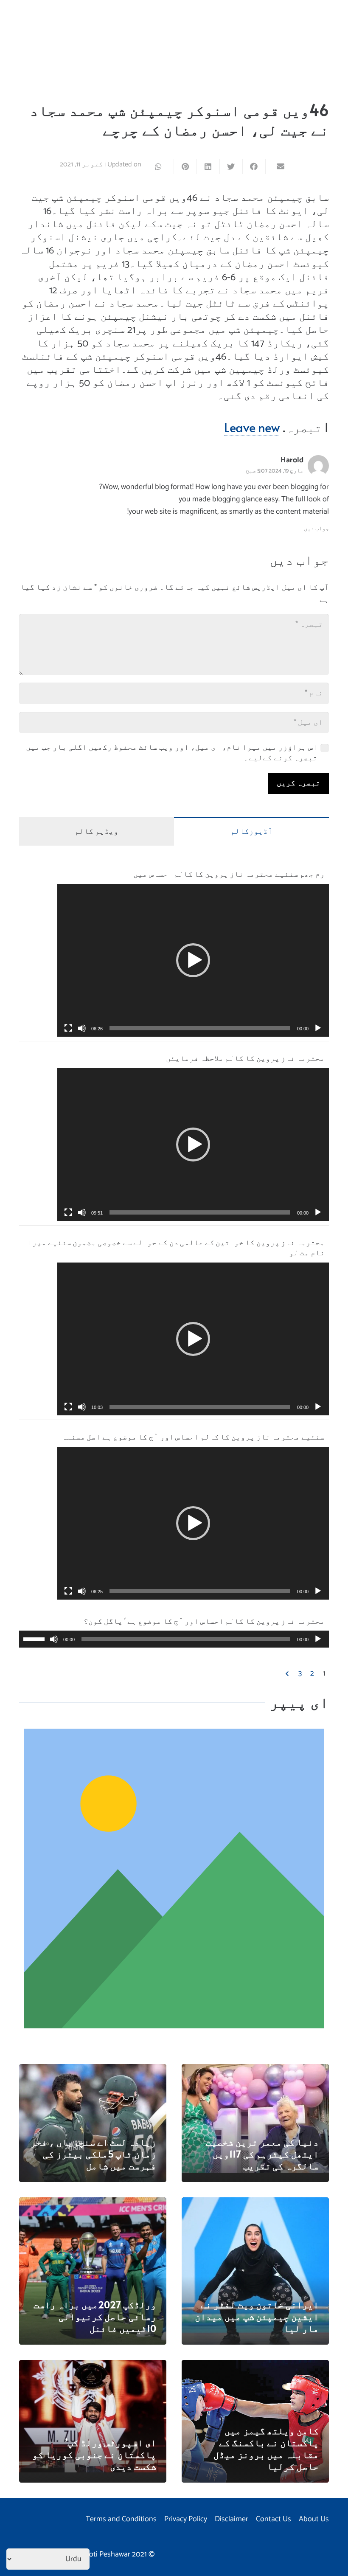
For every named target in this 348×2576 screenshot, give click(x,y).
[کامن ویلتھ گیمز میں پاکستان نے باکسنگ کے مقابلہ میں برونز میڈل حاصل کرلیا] (255, 2366)
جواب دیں (316, 529)
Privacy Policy (186, 2519)
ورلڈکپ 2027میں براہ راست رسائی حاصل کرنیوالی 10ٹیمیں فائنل (95, 2316)
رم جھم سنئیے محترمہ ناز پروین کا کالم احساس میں (229, 873)
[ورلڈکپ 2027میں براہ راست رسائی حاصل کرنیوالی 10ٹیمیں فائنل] (93, 2203)
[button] (193, 960)
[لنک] (174, 1879)
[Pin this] (185, 166)
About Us (314, 2519)
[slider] (200, 1028)
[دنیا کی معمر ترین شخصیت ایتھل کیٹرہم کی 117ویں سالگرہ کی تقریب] (255, 2070)
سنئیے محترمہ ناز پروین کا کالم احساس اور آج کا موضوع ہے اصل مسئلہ (193, 1436)
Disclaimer (232, 2519)
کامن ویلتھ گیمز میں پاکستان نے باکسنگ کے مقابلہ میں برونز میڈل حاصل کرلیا (266, 2448)
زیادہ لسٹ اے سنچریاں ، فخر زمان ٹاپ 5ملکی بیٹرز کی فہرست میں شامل (93, 2154)
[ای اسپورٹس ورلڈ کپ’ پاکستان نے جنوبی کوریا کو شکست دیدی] (93, 2366)
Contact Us (274, 2519)
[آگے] (288, 1674)
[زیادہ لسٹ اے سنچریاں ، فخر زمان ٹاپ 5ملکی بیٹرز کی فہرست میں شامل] (93, 2070)
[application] (193, 960)
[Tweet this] (231, 166)
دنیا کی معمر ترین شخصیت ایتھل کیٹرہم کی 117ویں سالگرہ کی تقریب (262, 2154)
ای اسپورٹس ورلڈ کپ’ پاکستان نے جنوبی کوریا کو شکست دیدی (94, 2454)
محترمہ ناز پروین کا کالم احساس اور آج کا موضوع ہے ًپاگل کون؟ (204, 1621)
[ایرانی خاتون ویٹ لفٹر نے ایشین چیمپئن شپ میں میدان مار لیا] (255, 2203)
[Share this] (254, 166)
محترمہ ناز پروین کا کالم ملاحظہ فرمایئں (245, 1058)
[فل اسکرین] (68, 1028)
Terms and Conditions (121, 2519)
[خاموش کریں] (82, 1028)
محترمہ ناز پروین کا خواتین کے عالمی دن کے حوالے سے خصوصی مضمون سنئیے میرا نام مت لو (176, 1247)
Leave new (252, 427)
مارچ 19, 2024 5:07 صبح (275, 471)
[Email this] (277, 166)
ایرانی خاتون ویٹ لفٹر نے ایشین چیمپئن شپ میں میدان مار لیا (257, 2316)
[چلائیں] (318, 1028)
